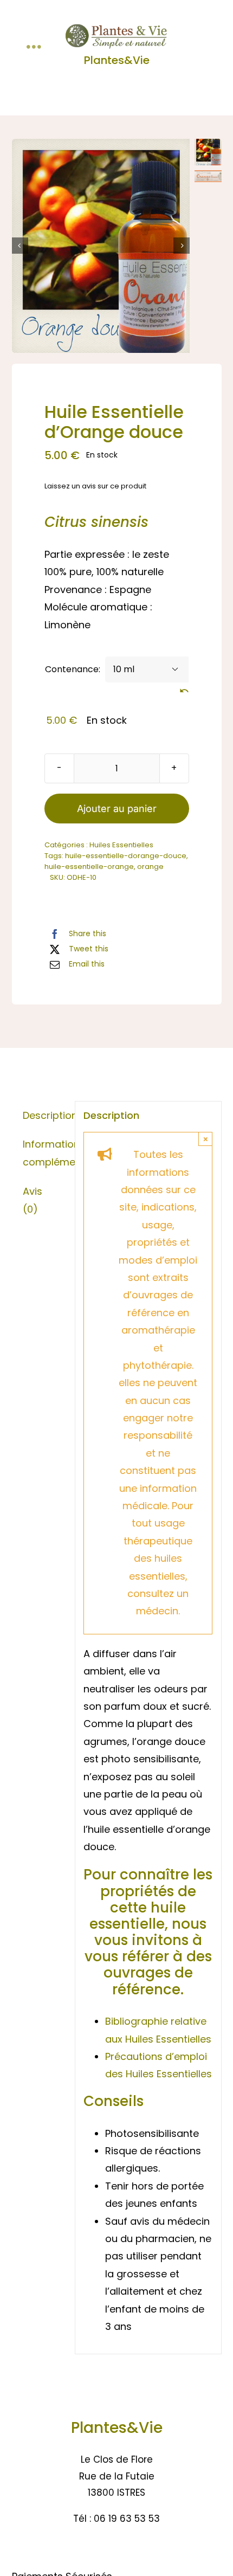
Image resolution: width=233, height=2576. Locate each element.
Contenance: (73, 669)
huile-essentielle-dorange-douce (126, 856)
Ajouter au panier (117, 809)
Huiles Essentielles (121, 845)
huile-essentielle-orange (89, 867)
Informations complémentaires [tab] (44, 1153)
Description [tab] (44, 1115)
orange (150, 867)
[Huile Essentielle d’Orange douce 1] (101, 246)
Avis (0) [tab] (33, 1200)
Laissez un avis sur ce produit (95, 486)
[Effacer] (184, 691)
